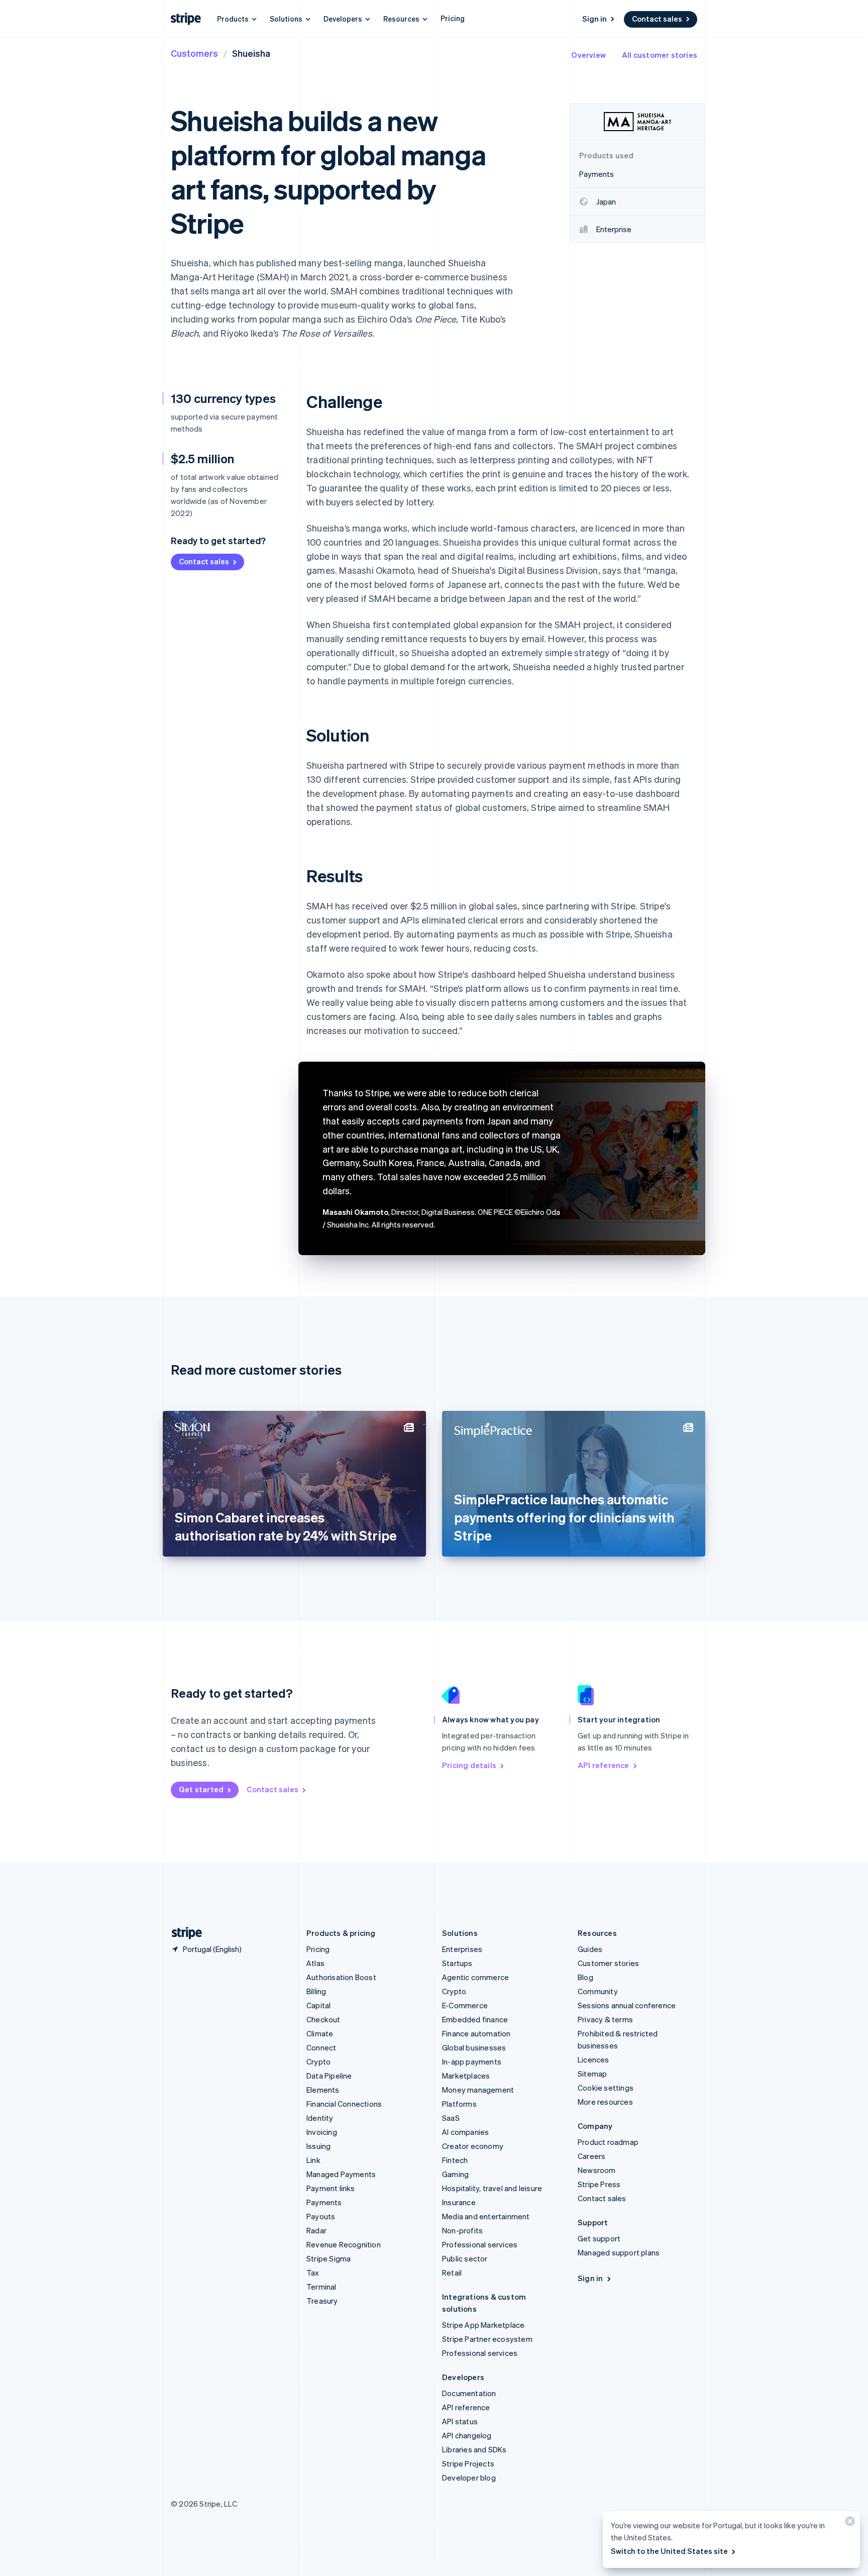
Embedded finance (475, 2019)
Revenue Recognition (344, 2244)
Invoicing (322, 2132)
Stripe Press (599, 2184)
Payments (324, 2202)
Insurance (459, 2202)
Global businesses (474, 2047)
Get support (599, 2238)
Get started (201, 1789)
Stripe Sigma (329, 2258)
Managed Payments (341, 2174)
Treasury (322, 2301)
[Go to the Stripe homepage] (183, 1933)
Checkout (323, 2019)
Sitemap (592, 2074)
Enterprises (462, 1949)
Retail (452, 2273)
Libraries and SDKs (474, 2449)
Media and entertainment (486, 2216)
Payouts (321, 2216)
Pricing (453, 18)
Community (598, 1991)
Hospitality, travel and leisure (492, 2188)
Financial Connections (344, 2104)
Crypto (318, 2062)
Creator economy (473, 2146)
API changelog (467, 2435)
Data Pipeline (329, 2076)
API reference (604, 1765)
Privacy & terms (605, 2019)
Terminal (321, 2287)
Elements (323, 2090)
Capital (318, 2005)
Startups (457, 1963)
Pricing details (469, 1765)
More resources (605, 2102)
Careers (591, 2156)
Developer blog (469, 2478)
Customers (194, 53)
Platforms (459, 2104)
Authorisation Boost (341, 1977)
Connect (321, 2047)
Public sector (465, 2258)
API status (460, 2421)
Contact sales (657, 19)
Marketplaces (466, 2076)
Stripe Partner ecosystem (487, 2339)
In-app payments (472, 2062)
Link (313, 2160)
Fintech (455, 2160)
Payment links (331, 2188)
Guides (590, 1949)
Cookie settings (606, 2088)
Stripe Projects (468, 2463)
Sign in (594, 19)
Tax (313, 2273)
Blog (585, 1977)
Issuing (318, 2146)
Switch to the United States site (669, 2551)
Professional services (480, 2244)
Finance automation (476, 2033)
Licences (593, 2059)
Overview (588, 55)
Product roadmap (608, 2142)
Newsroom (597, 2170)
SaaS (451, 2118)
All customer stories (660, 55)
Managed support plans (619, 2252)
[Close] (848, 2523)
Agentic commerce (475, 1977)
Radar (316, 2230)
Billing (316, 1991)
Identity (320, 2118)
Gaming (455, 2174)
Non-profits (462, 2230)
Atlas (315, 1963)
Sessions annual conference (627, 2005)
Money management (478, 2090)
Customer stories (608, 1963)
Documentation (469, 2393)
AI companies (465, 2132)
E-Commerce (465, 2005)
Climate (320, 2033)
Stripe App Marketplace (483, 2325)
